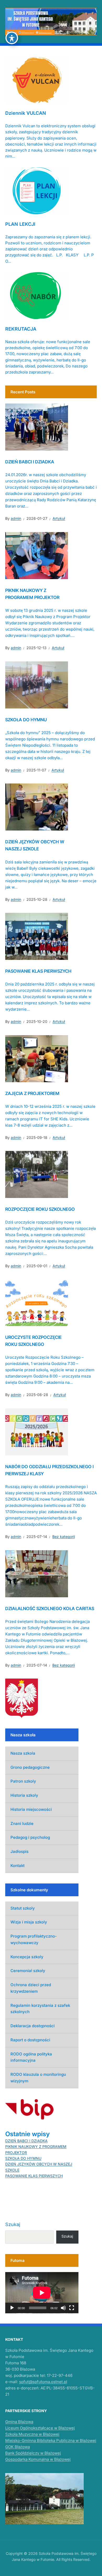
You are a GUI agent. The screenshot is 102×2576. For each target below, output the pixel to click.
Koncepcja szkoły (27, 1957)
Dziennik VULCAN (26, 113)
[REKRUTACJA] (37, 295)
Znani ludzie (22, 1823)
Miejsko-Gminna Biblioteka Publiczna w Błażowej (51, 2440)
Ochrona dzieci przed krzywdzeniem (31, 1988)
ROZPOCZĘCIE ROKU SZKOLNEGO (40, 1209)
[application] (42, 2293)
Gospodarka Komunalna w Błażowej (38, 2459)
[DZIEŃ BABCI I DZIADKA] (37, 427)
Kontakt (18, 1866)
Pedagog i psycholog (30, 1837)
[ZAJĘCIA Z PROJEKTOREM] (37, 1058)
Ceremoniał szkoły (28, 1971)
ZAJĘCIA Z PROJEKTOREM (32, 1093)
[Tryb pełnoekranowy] (72, 2308)
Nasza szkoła (23, 1753)
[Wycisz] (63, 2308)
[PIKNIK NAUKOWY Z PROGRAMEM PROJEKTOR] (37, 555)
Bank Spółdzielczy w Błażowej (33, 2453)
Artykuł (59, 518)
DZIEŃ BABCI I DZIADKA (30, 462)
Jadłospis (19, 1851)
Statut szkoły (23, 1908)
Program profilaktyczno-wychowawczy (34, 1939)
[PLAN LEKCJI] (37, 190)
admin (16, 518)
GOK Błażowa (18, 2447)
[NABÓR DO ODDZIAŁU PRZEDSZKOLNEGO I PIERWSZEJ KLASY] (37, 1431)
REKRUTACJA (21, 329)
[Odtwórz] (12, 2308)
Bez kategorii (64, 1537)
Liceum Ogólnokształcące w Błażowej (40, 2428)
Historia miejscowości (31, 1809)
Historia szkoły (24, 1795)
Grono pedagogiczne (30, 1767)
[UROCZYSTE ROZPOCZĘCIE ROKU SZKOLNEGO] (37, 1302)
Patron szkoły (23, 1781)
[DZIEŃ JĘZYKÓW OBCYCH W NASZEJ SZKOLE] (37, 807)
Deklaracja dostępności (33, 2026)
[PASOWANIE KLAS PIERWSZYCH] (37, 936)
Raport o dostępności (30, 2040)
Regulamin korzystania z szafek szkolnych (40, 2009)
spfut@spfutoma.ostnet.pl (43, 2382)
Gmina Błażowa (19, 2422)
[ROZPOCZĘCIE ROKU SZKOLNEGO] (37, 1174)
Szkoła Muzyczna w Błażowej (32, 2434)
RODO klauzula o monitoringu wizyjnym (38, 2078)
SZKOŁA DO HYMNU (26, 720)
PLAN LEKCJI (20, 224)
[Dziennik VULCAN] (37, 79)
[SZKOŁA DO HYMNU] (37, 684)
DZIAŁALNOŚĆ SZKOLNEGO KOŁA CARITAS (50, 1609)
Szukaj (13, 2224)
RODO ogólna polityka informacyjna (31, 2057)
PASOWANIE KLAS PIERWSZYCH (38, 971)
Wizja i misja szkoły (29, 1922)
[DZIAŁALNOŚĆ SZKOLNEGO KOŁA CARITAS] (37, 1573)
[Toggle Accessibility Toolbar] (12, 38)
